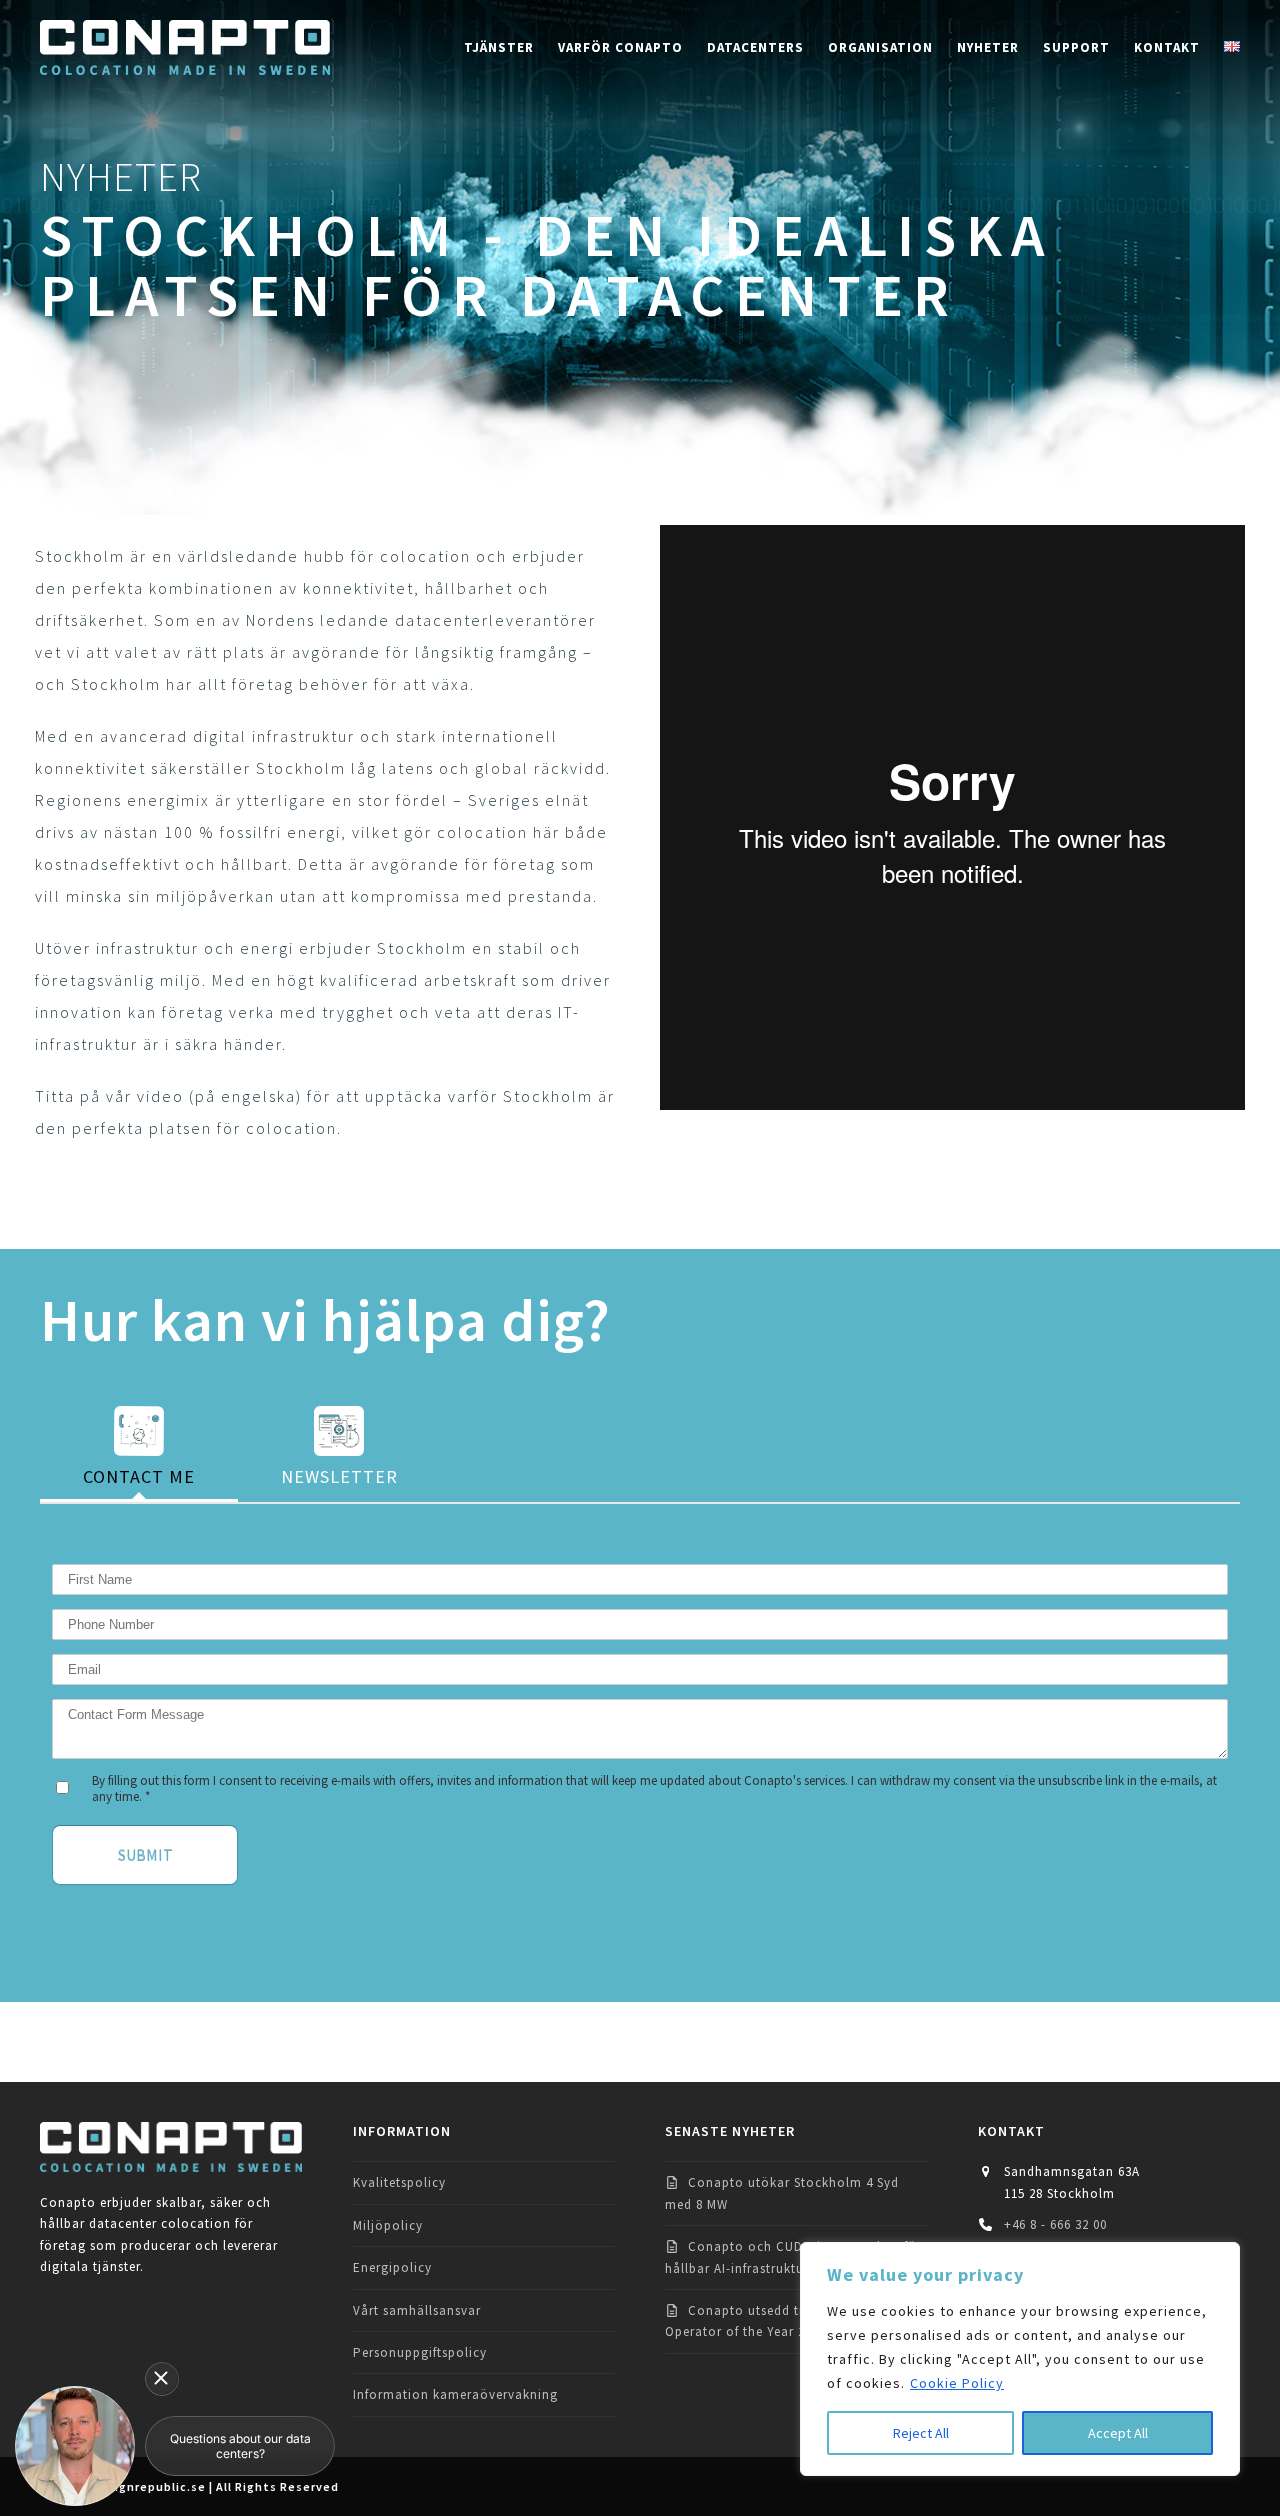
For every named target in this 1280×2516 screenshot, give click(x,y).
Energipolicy (392, 2267)
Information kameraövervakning (455, 2394)
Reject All (921, 2433)
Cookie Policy (957, 2383)
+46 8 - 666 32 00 (1055, 2224)
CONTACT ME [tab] (139, 1476)
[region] (1020, 2359)
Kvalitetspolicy (399, 2182)
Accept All (1118, 2433)
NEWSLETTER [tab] (339, 1476)
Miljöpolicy (388, 2225)
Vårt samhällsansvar (417, 2310)
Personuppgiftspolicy (420, 2352)
